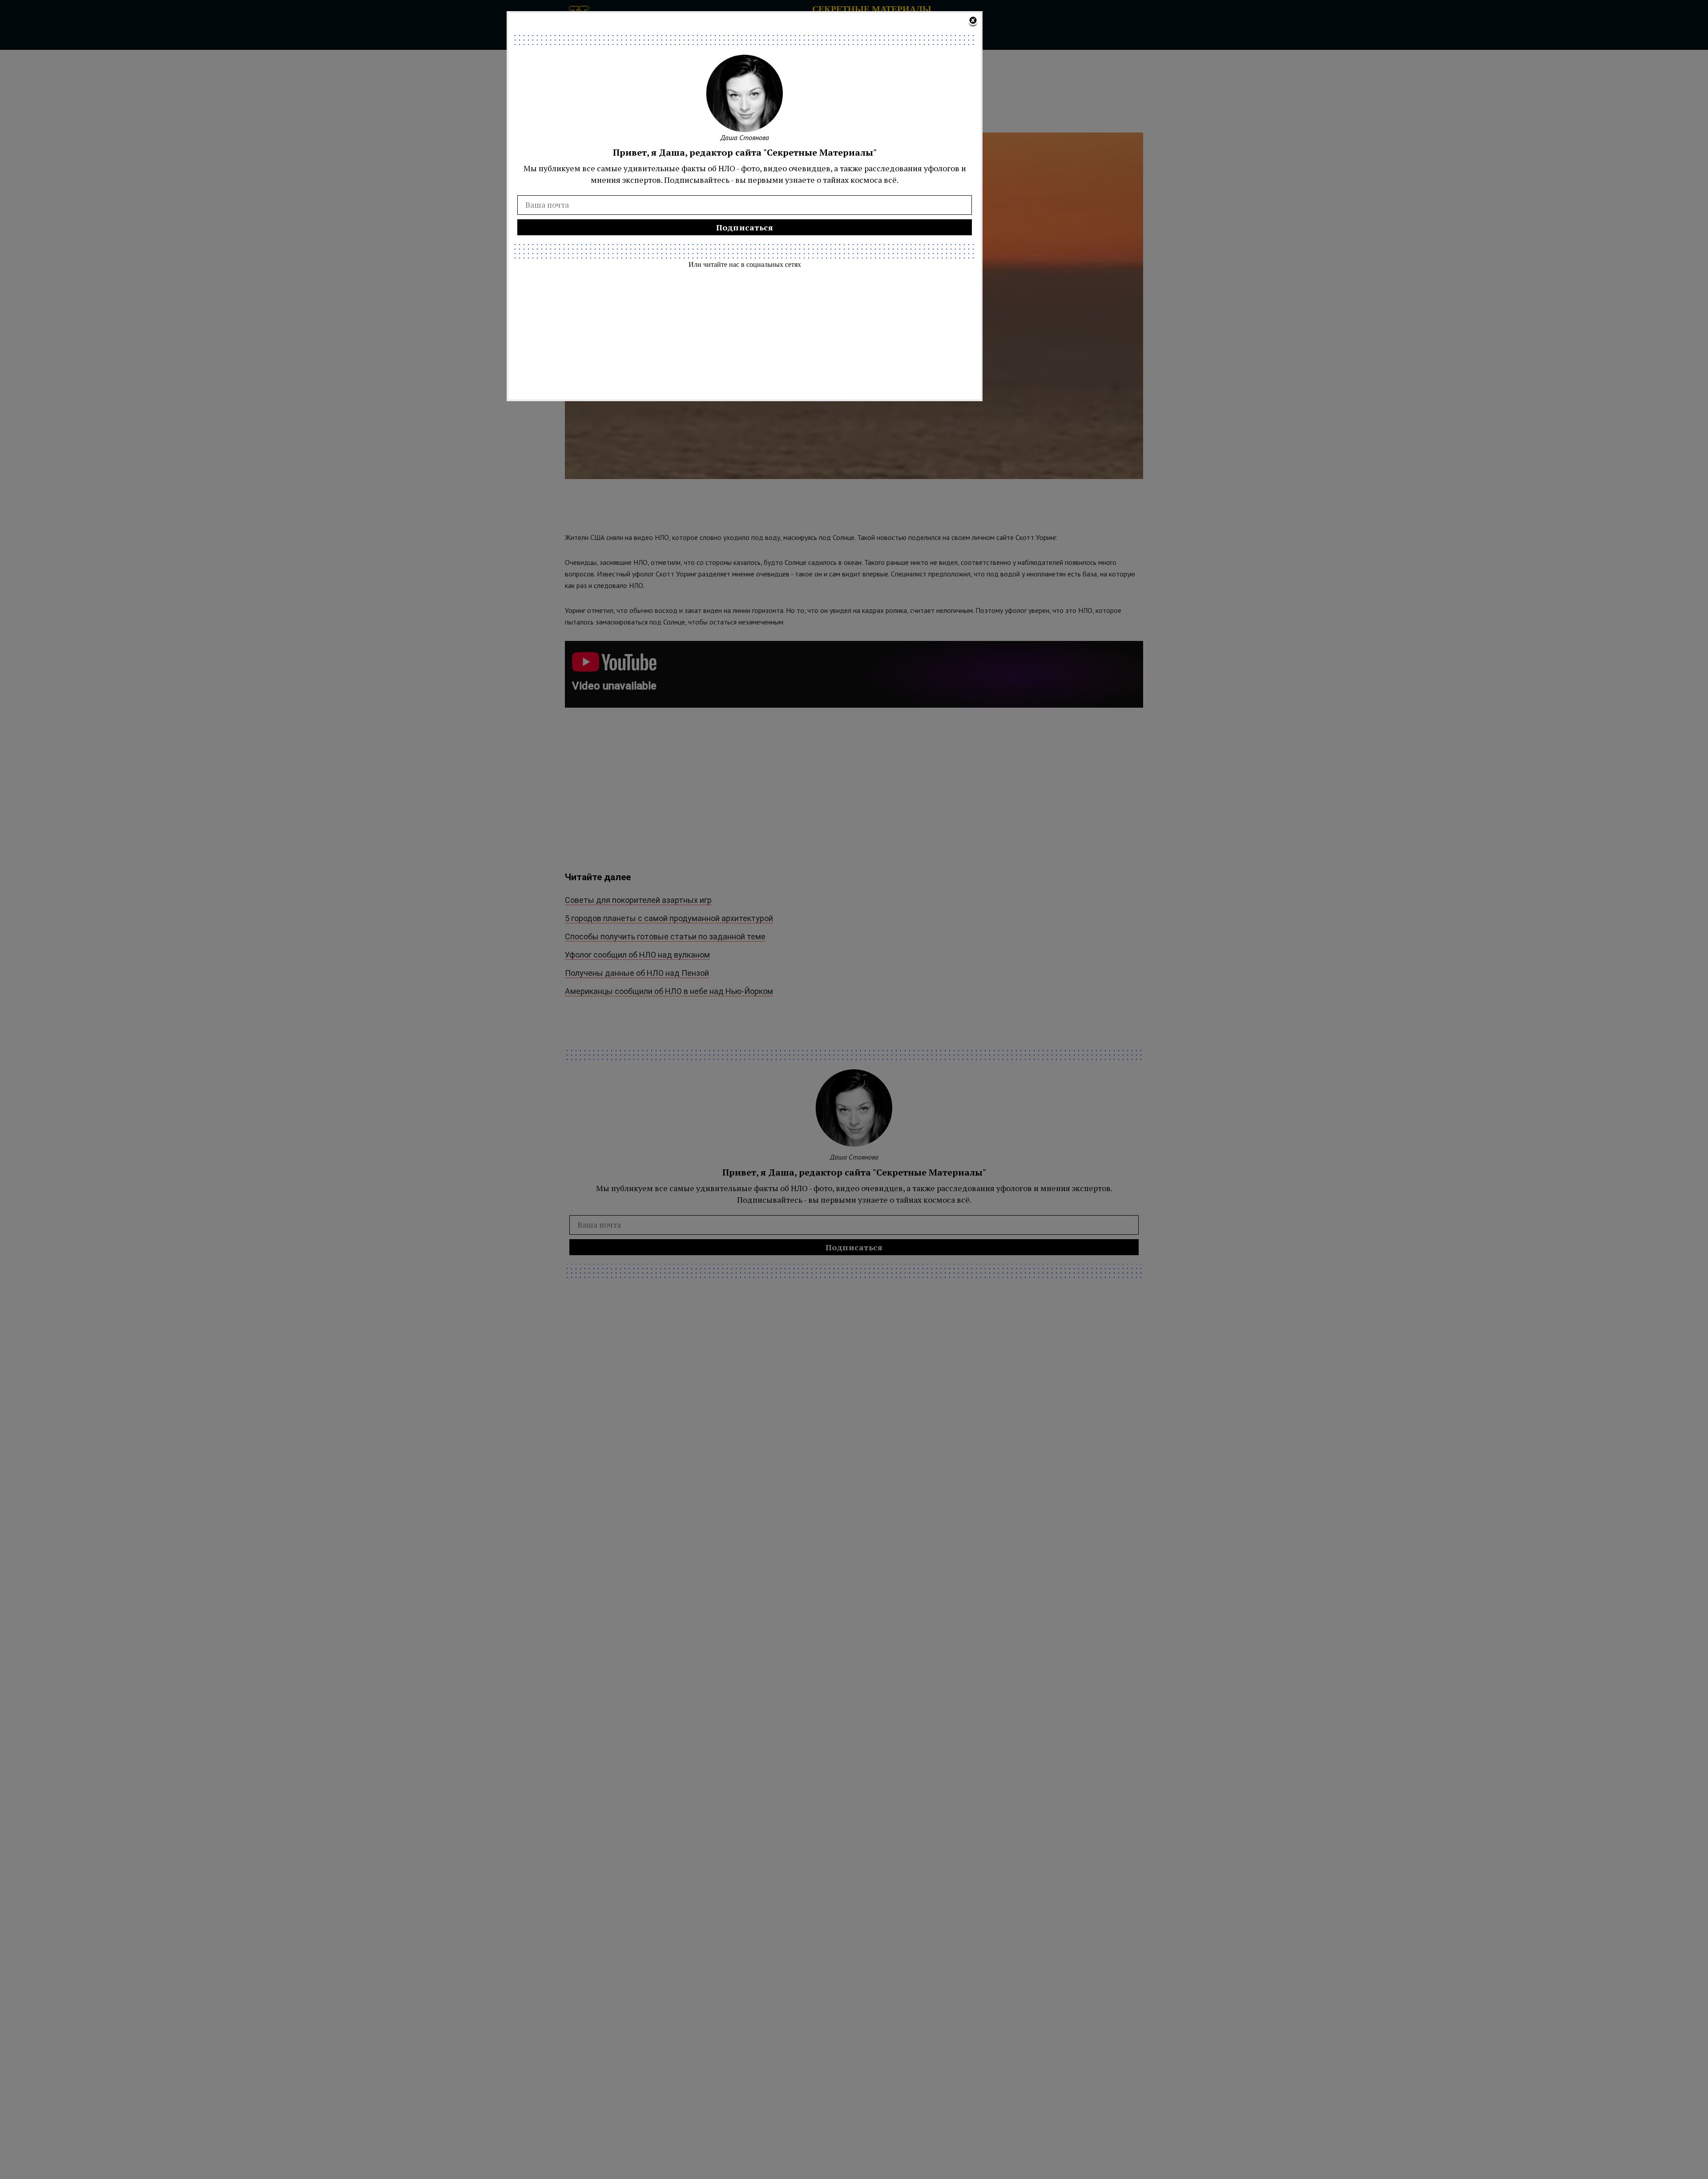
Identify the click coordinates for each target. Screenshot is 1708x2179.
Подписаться (745, 227)
